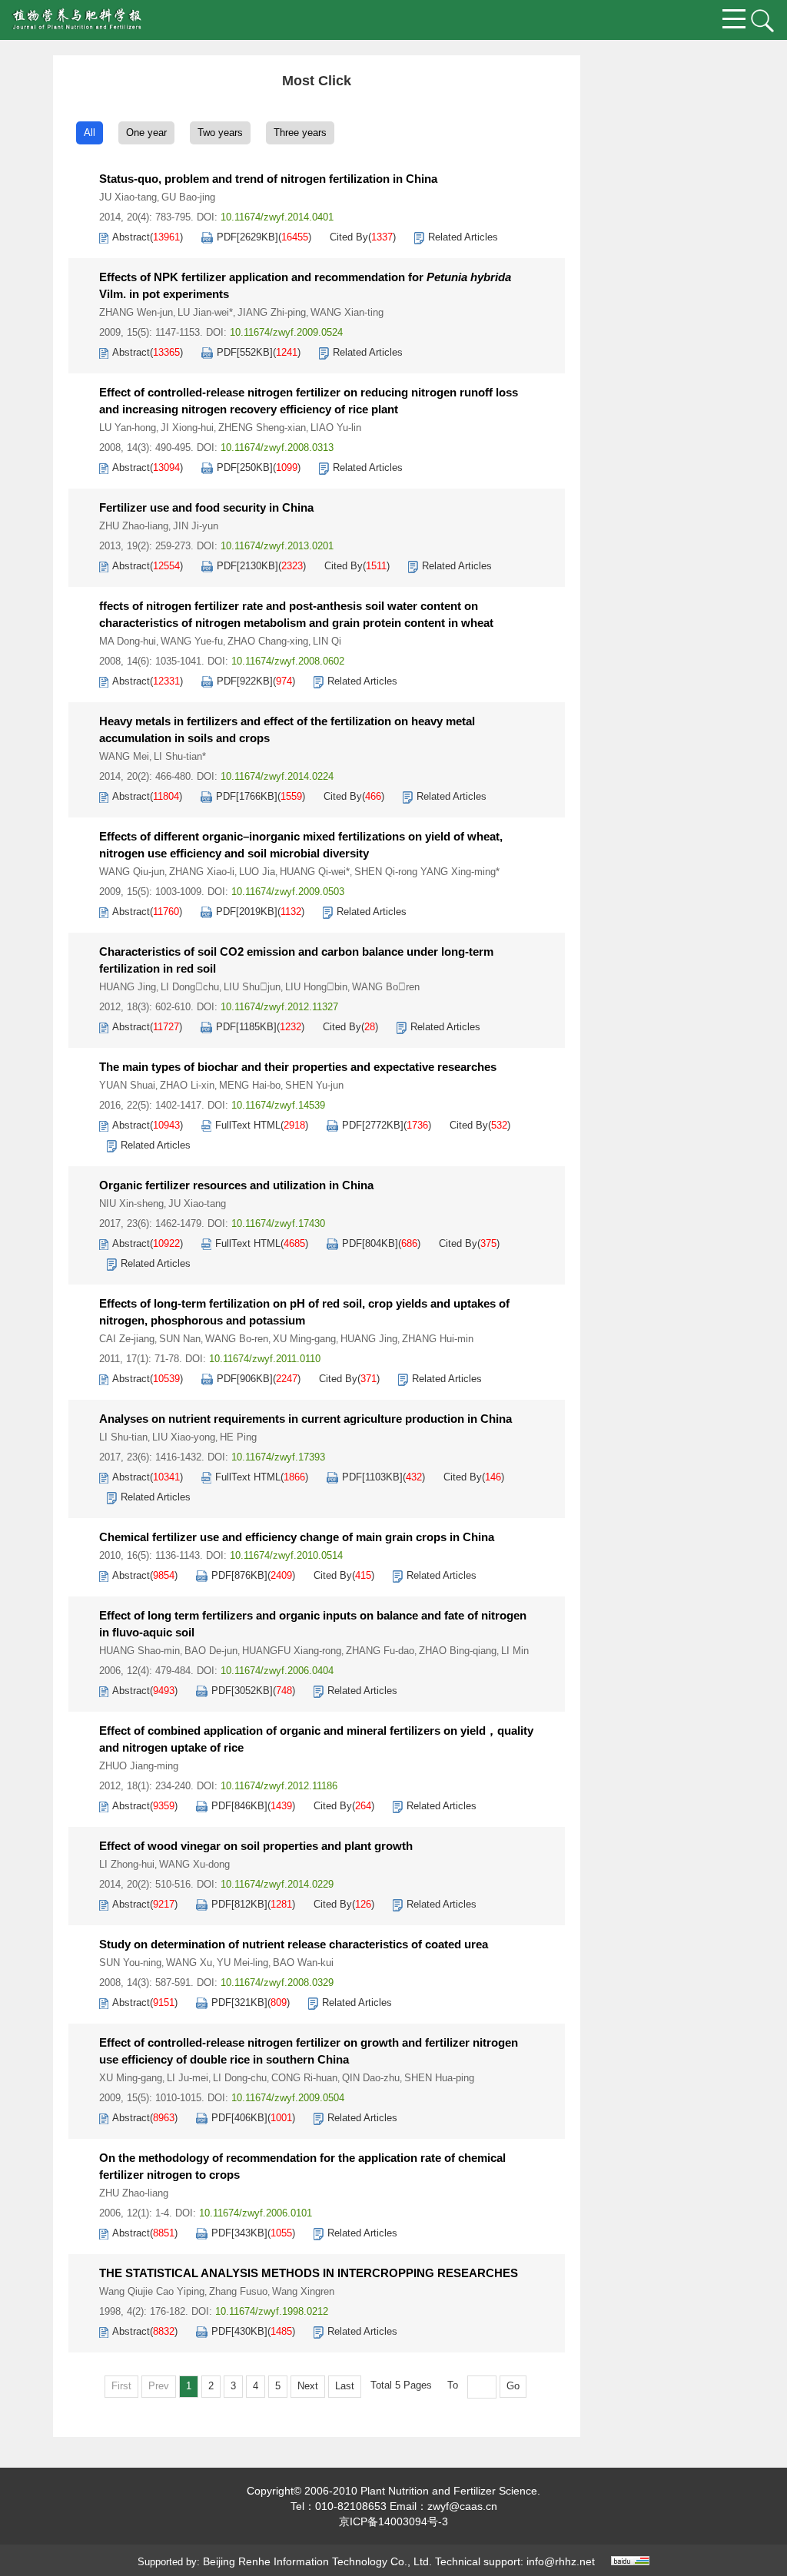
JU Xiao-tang (128, 197)
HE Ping (238, 1437)
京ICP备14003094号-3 (393, 2521)
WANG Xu (189, 1963)
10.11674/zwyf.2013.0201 (277, 546)
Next (308, 2386)
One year (146, 133)
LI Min (515, 1651)
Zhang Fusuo (238, 2291)
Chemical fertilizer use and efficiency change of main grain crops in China (297, 1537)
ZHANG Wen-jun (136, 312)
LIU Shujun (252, 987)
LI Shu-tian (123, 1437)
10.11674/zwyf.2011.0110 (265, 1359)
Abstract (131, 237)
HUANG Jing (128, 987)
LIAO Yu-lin (336, 428)
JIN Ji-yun (196, 526)
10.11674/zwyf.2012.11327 (279, 1007)
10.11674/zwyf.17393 (278, 1457)
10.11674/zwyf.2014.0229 (277, 1884)
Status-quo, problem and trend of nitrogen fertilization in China (268, 179)
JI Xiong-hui (187, 428)
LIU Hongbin (316, 987)
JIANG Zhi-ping (272, 312)
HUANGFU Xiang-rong (292, 1651)
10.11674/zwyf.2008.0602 (288, 661)
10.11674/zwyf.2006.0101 (256, 2213)
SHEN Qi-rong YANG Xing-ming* (427, 872)
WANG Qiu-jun (132, 872)
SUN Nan (180, 1339)
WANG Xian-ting (347, 312)
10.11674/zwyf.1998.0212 (272, 2311)
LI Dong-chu (240, 2078)
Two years (220, 133)
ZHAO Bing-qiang (458, 1651)
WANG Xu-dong (194, 1864)
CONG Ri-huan (304, 2078)
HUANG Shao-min (139, 1651)
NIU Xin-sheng (131, 1203)
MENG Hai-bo (250, 1085)
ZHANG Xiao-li (202, 872)
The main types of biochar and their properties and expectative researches (298, 1067)
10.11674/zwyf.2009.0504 (288, 2098)
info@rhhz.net (561, 2561)
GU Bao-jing (188, 197)
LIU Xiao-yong (184, 1437)
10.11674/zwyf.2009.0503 (288, 892)
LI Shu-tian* (180, 756)
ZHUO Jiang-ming (139, 1766)
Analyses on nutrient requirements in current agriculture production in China (306, 1419)
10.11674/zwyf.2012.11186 (279, 1786)
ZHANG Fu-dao (380, 1651)
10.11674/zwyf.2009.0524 (286, 332)
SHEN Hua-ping (439, 2078)
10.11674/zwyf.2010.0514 (286, 1555)
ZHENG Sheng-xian (262, 428)
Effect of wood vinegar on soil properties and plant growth (256, 1846)
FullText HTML (248, 1125)
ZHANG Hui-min (438, 1339)
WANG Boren (386, 987)
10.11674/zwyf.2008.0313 (277, 448)
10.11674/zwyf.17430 (278, 1223)
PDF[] (247, 237)
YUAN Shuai (127, 1085)
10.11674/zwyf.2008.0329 (277, 1983)
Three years (300, 133)
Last (345, 2386)
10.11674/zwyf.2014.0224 (277, 776)
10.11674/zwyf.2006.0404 (277, 1671)
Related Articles (463, 237)
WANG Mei (124, 756)
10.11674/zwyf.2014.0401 (277, 217)
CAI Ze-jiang (127, 1339)
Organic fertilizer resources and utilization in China (236, 1185)
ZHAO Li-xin (187, 1085)
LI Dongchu (190, 987)
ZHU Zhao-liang (134, 526)
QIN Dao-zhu (371, 2078)
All (90, 133)
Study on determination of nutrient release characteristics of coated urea (294, 1944)
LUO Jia (257, 872)
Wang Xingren (303, 2291)
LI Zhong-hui (127, 1864)
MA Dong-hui (128, 641)
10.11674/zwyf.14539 (278, 1105)
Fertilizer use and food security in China (206, 507)
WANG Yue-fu (192, 641)
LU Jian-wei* (205, 312)
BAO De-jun (211, 1651)
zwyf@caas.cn (462, 2506)
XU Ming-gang (304, 1339)
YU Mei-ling (242, 1963)
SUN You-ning (130, 1963)
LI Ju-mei (188, 2078)
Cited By (349, 237)
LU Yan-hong (128, 428)
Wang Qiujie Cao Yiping (152, 2291)
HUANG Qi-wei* (315, 872)
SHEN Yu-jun (314, 1085)
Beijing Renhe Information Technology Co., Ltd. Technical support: (365, 2561)
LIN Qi (327, 641)
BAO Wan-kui (303, 1963)
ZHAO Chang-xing (268, 641)
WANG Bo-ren (237, 1339)
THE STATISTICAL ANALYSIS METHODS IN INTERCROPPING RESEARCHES (309, 2273)
